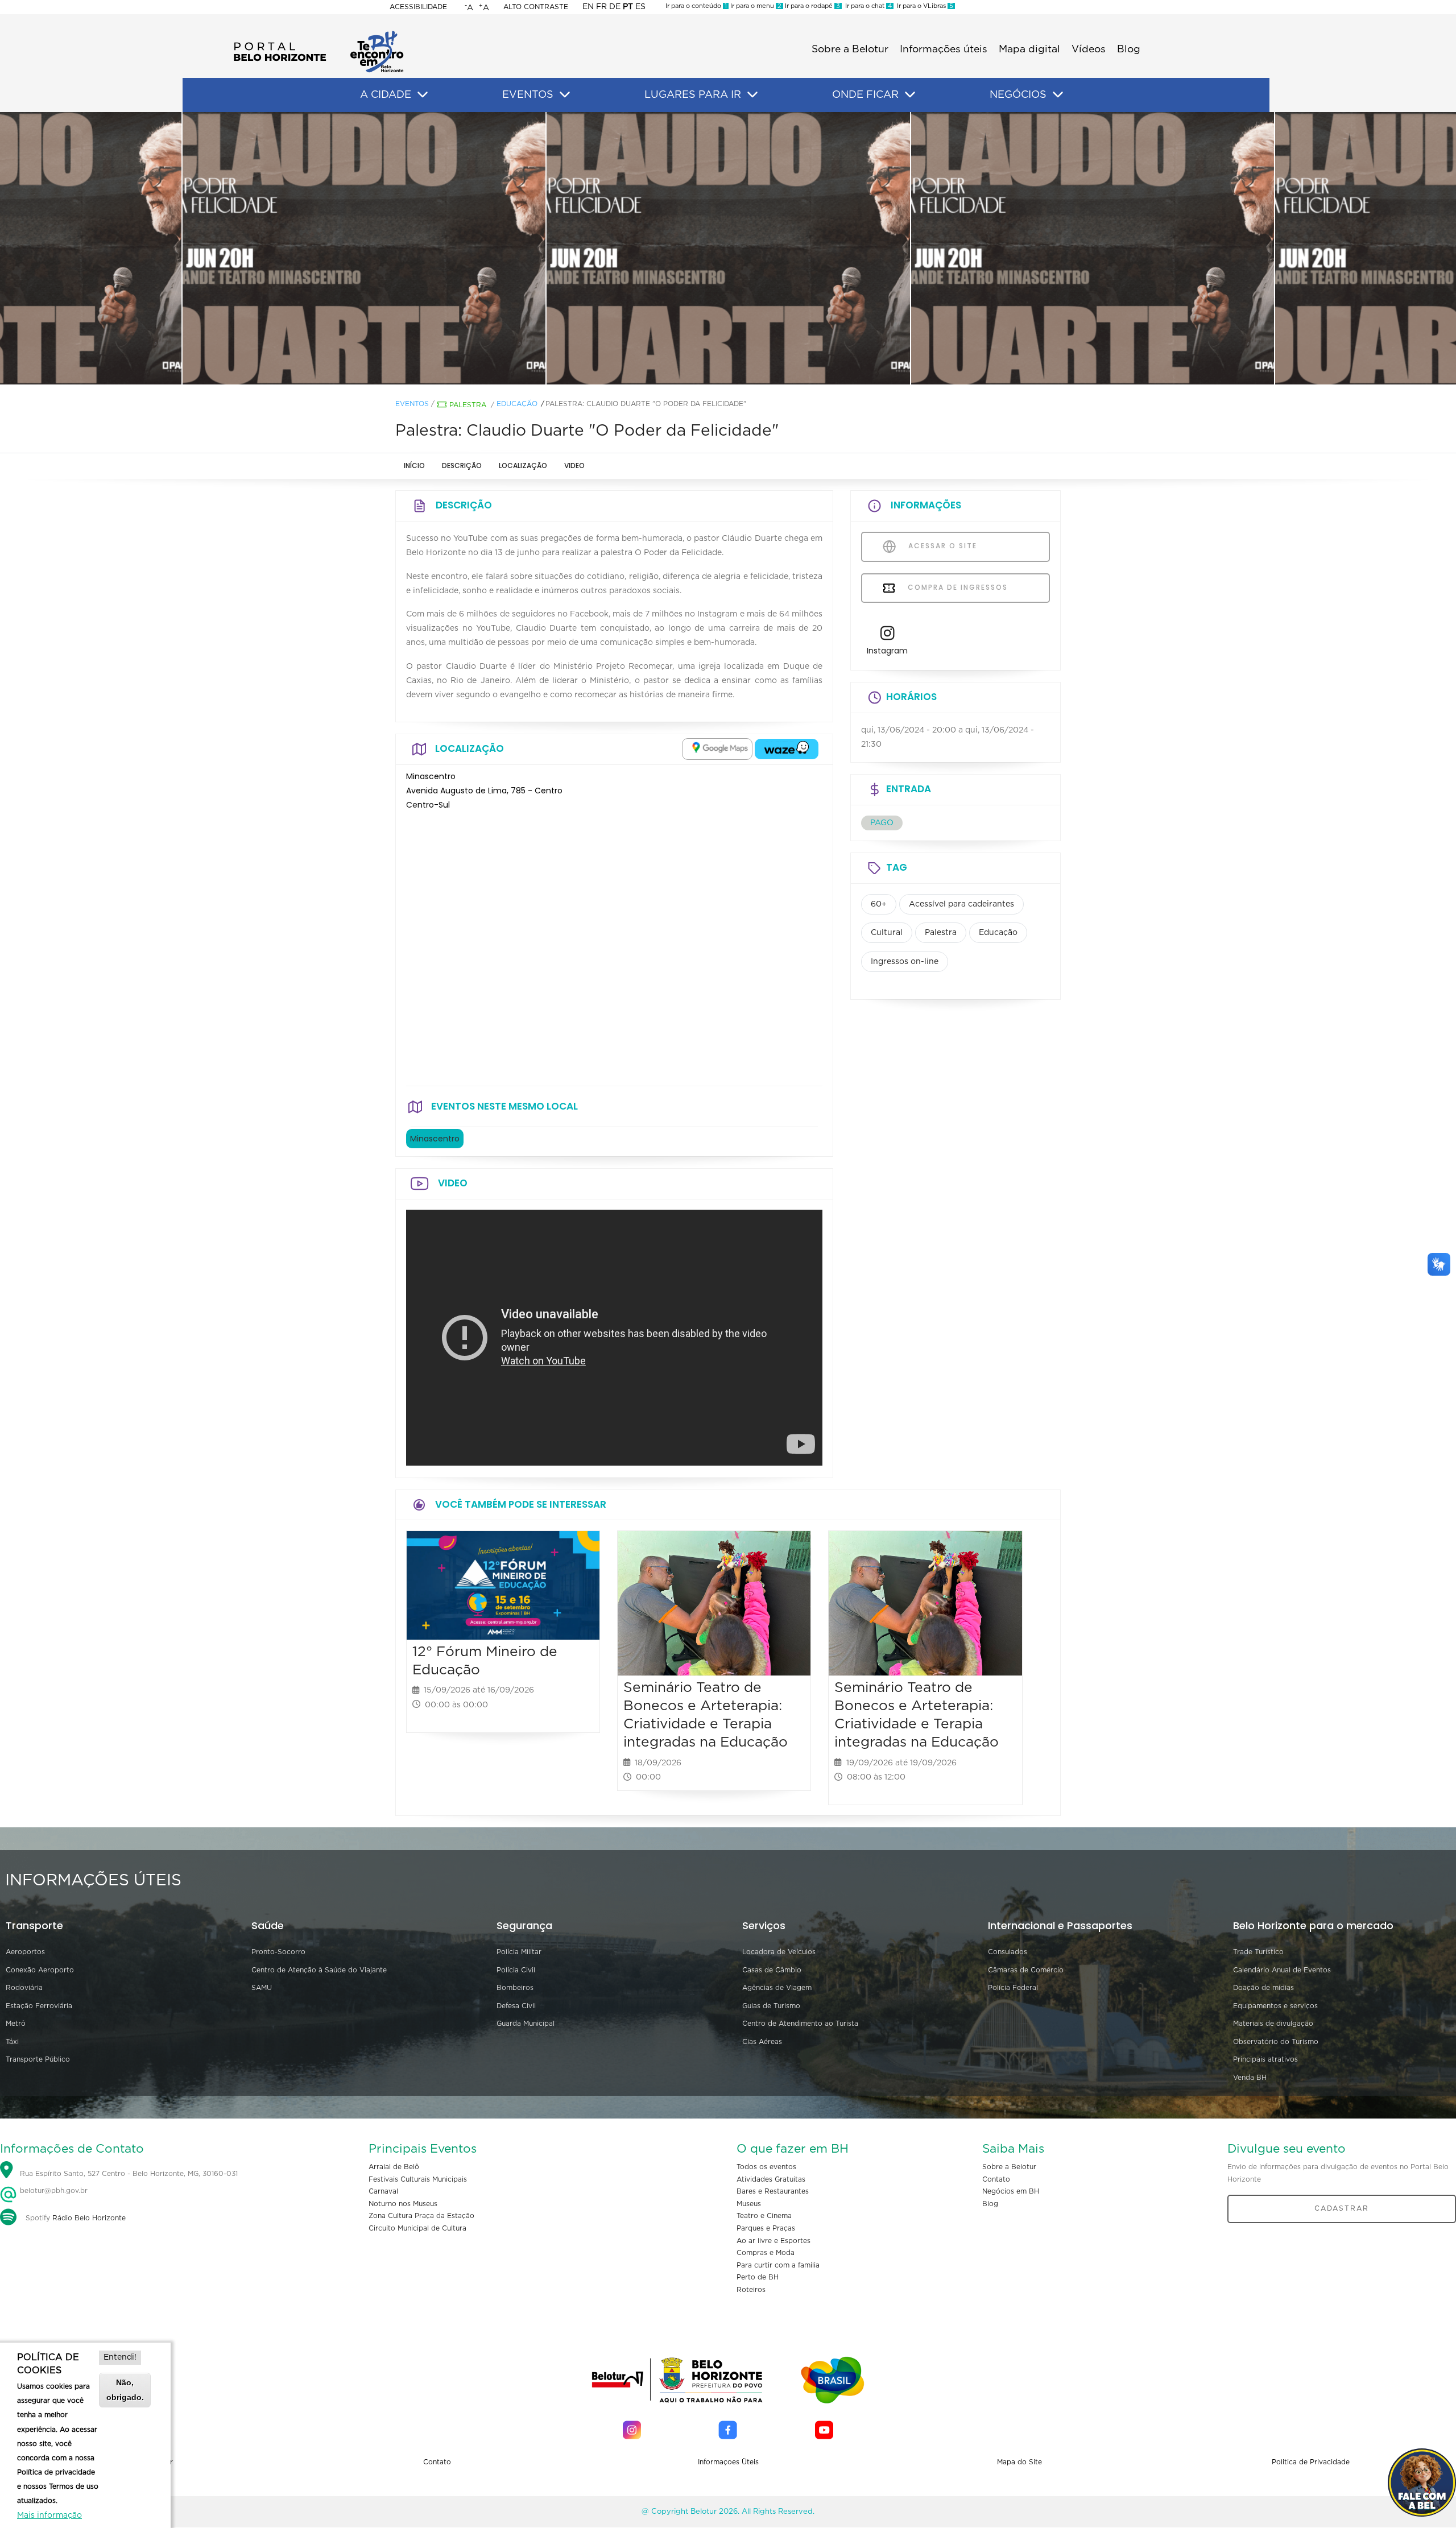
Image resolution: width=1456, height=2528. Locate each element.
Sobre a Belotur (850, 49)
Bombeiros (515, 1988)
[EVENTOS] (565, 95)
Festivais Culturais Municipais (418, 2179)
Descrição (462, 466)
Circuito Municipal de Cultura (417, 2228)
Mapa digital (1029, 49)
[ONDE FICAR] (910, 95)
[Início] (318, 34)
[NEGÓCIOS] (1058, 95)
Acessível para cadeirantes (961, 904)
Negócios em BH (1011, 2191)
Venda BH (1250, 2078)
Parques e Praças (766, 2228)
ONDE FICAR (865, 95)
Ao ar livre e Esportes (773, 2241)
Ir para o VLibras (923, 6)
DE (615, 7)
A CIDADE (386, 95)
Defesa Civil (516, 2006)
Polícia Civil (516, 1970)
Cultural (887, 933)
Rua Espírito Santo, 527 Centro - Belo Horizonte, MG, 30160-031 (129, 2174)
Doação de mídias (1263, 1988)
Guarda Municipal (526, 2024)
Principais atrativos (1265, 2059)
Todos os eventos (766, 2167)
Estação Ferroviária (39, 2006)
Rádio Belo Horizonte (89, 2218)
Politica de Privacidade (1311, 2462)
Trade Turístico (1258, 1952)
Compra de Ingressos (956, 587)
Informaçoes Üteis (728, 2462)
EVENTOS (528, 95)
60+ (879, 904)
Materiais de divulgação (1273, 2024)
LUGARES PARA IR (693, 95)
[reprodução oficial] (364, 249)
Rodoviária (24, 1988)
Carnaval (383, 2191)
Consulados (1008, 1952)
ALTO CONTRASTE (536, 7)
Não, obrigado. (125, 2390)
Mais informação (49, 2515)
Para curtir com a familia (778, 2265)
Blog (1129, 49)
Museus (749, 2204)
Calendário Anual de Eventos (1282, 1970)
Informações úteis (944, 49)
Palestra (468, 405)
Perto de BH (758, 2277)
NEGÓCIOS (1018, 95)
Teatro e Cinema (764, 2216)
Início (414, 466)
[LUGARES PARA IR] (752, 95)
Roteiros (751, 2290)
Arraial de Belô (394, 2167)
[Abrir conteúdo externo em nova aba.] (717, 749)
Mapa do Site (1019, 2462)
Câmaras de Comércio (1026, 1970)
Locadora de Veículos (779, 1952)
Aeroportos (25, 1952)
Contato (996, 2179)
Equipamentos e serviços (1275, 2006)
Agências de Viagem (777, 1988)
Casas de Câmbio (772, 1970)
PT (628, 7)
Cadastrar (1342, 2208)
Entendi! (120, 2357)
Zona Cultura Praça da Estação (421, 2216)
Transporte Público (38, 2059)
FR (601, 7)
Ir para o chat (867, 6)
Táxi (12, 2042)
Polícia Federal (1013, 1988)
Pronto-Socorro (278, 1952)
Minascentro (435, 1139)
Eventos (412, 404)
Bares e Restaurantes (773, 2191)
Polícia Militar (519, 1952)
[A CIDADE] (423, 95)
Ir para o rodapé (812, 6)
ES (640, 7)
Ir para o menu (755, 6)
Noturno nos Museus (403, 2204)
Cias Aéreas (762, 2042)
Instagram (887, 651)
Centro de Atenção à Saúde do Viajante (319, 1970)
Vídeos (1089, 49)
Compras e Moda (766, 2253)
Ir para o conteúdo (696, 6)
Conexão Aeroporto (40, 1970)
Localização (523, 466)
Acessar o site (941, 546)
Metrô (16, 2024)
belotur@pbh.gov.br (53, 2191)
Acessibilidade (418, 7)
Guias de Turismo (771, 2006)
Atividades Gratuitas (771, 2179)
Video (574, 466)
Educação (517, 404)
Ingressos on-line (905, 962)
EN (588, 7)
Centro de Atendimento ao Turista (800, 2024)
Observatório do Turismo (1276, 2042)
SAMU (262, 1988)
